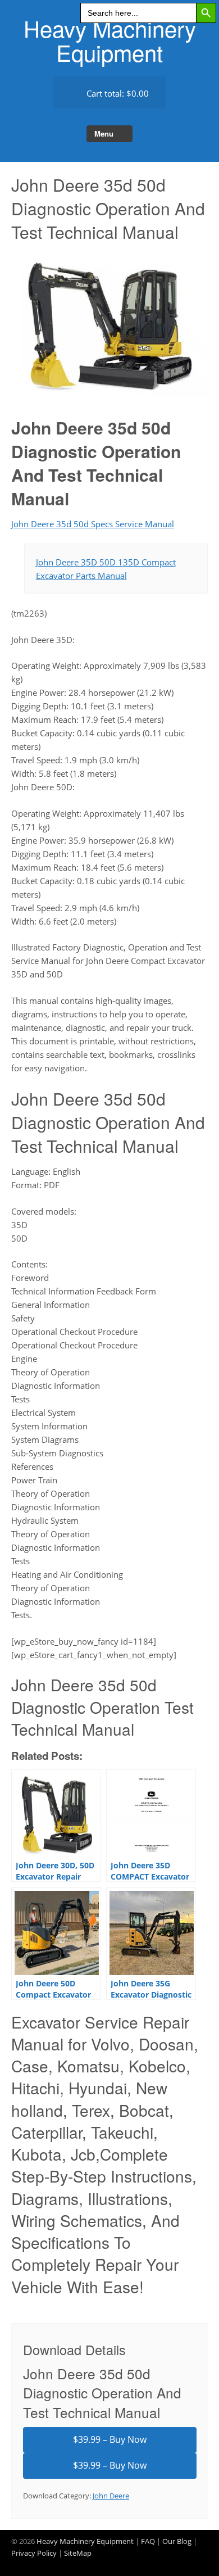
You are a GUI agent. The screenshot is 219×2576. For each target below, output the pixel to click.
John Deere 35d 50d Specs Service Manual (93, 524)
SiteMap (78, 2553)
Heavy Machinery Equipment (110, 40)
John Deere (111, 2496)
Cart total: (117, 93)
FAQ (148, 2541)
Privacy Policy (34, 2553)
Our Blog (177, 2541)
